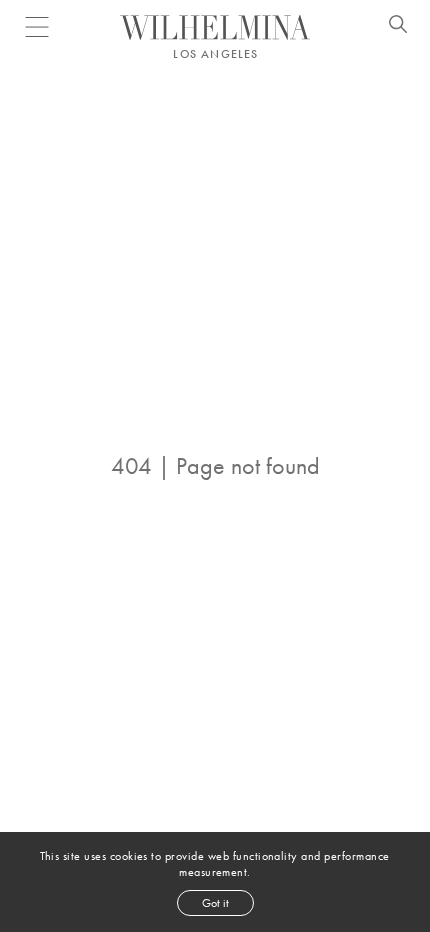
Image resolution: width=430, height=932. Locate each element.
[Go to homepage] (215, 27)
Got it (215, 903)
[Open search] (398, 27)
